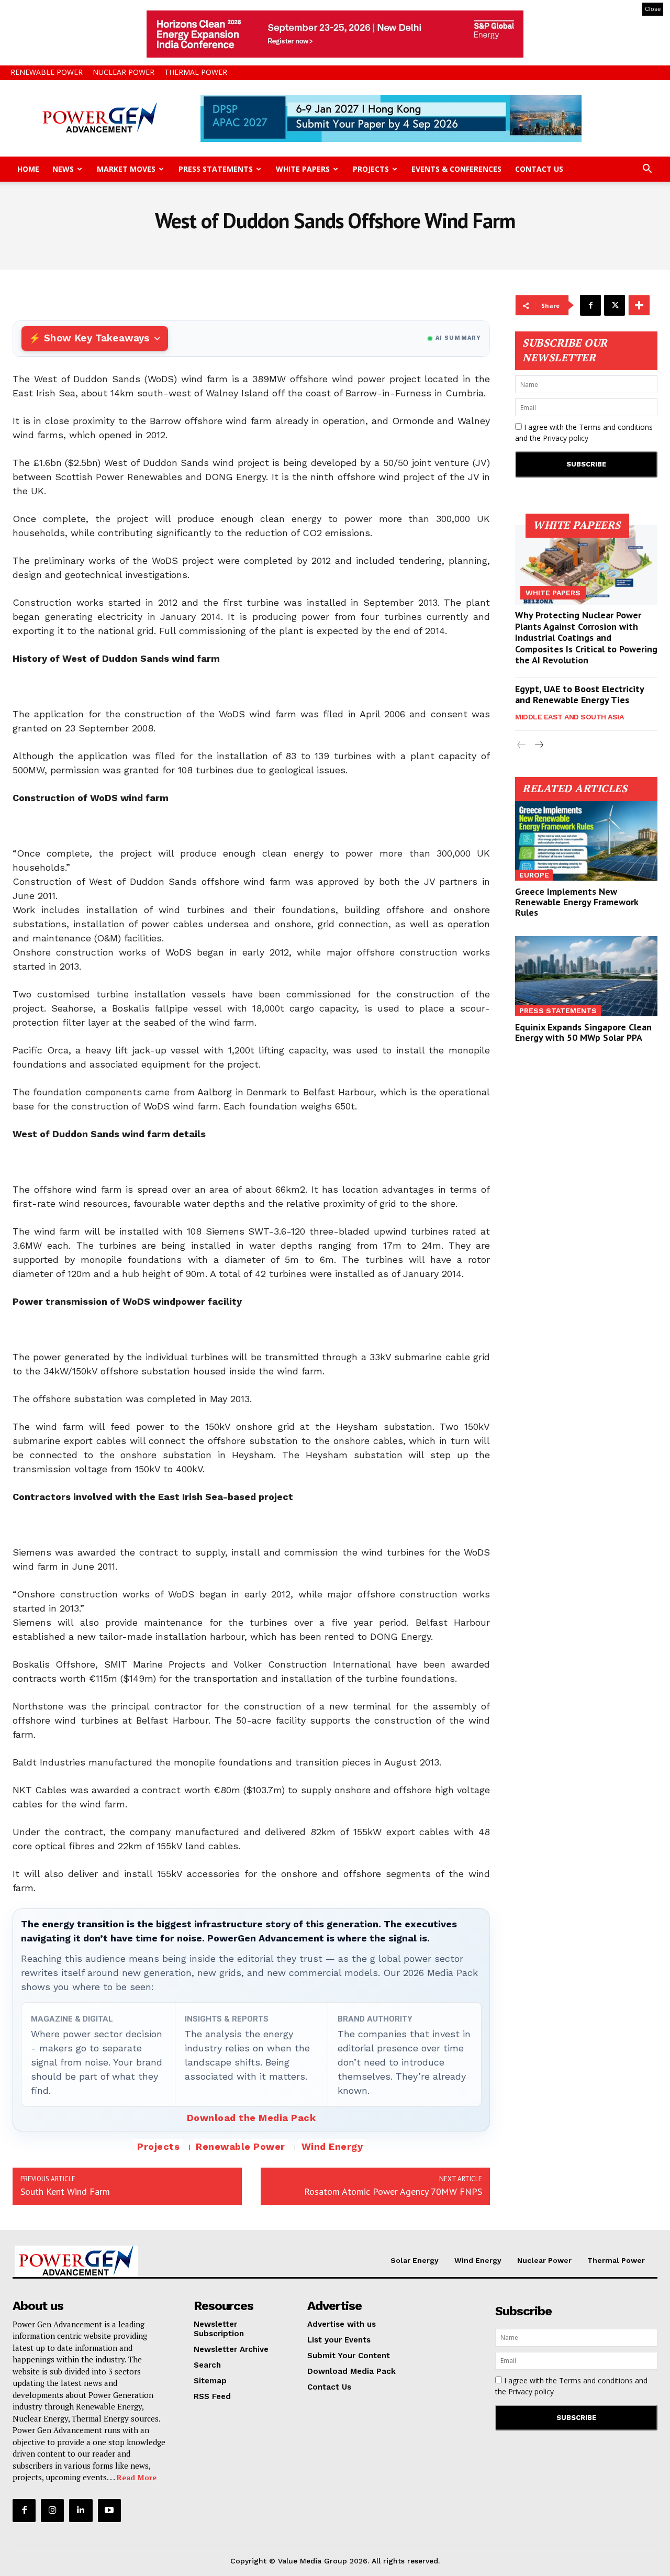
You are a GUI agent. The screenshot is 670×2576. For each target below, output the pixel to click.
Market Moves (126, 169)
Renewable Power (47, 72)
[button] (647, 170)
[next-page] (538, 745)
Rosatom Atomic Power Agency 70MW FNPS (393, 2191)
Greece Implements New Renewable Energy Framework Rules (577, 902)
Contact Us (539, 169)
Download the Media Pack (252, 2118)
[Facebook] (590, 305)
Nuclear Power (124, 72)
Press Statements (216, 169)
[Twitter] (615, 305)
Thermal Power (196, 72)
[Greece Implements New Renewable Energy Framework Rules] (586, 841)
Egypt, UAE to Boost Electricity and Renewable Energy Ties (580, 695)
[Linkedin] (81, 2511)
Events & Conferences (456, 169)
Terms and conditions (616, 427)
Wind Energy (332, 2146)
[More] (639, 305)
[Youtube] (109, 2511)
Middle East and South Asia (569, 717)
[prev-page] (522, 745)
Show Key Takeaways (97, 338)
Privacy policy (566, 438)
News (63, 169)
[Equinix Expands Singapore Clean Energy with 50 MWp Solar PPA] (586, 976)
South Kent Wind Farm (65, 2191)
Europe (534, 875)
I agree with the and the (584, 432)
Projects (371, 169)
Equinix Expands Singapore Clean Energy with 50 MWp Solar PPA (583, 1032)
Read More (137, 2477)
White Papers (303, 169)
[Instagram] (52, 2511)
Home (28, 169)
